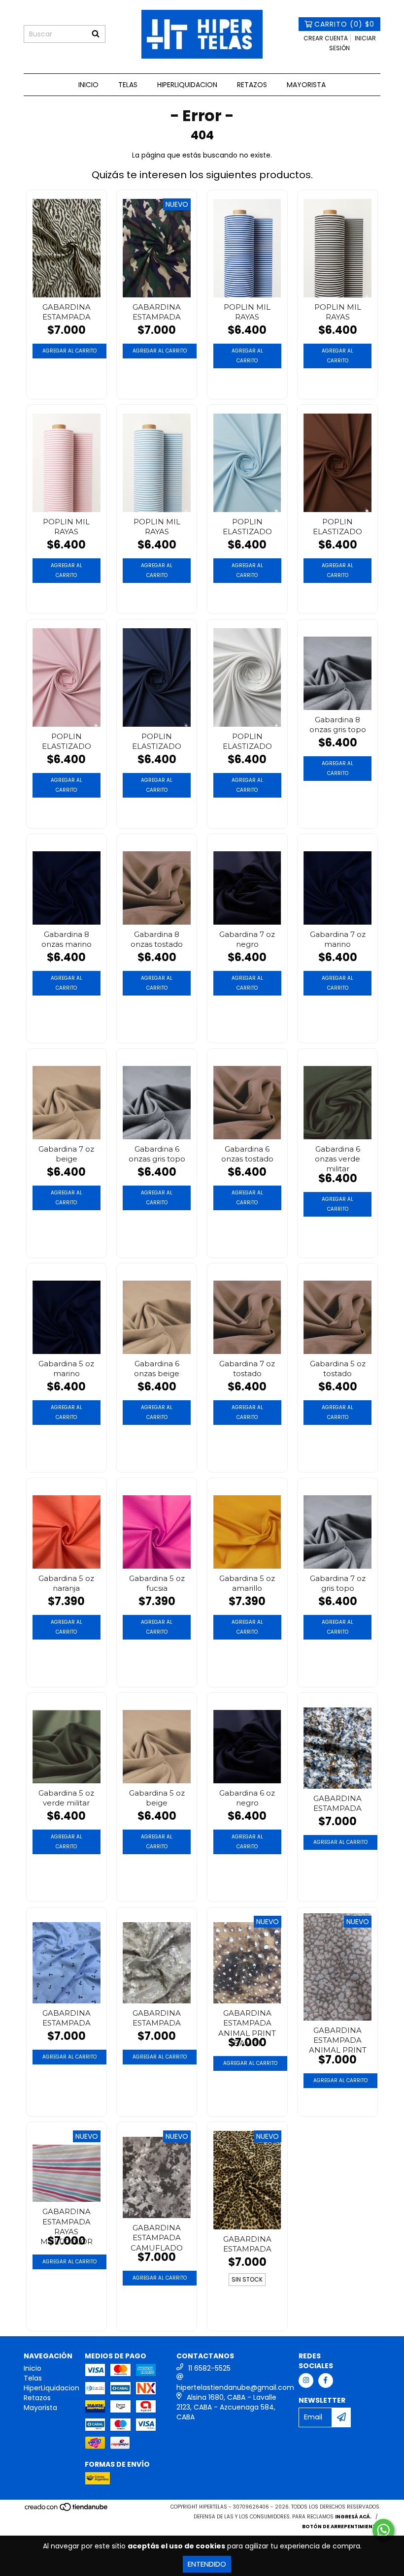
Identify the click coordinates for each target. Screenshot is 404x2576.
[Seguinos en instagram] (306, 2381)
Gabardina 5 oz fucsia (157, 1583)
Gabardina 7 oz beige (66, 1154)
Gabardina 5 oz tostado (338, 1368)
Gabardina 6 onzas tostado (247, 1154)
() (344, 24)
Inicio (88, 85)
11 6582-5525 (209, 2368)
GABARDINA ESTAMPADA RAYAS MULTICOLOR (67, 2220)
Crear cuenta (326, 38)
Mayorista (306, 85)
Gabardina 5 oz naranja (66, 1583)
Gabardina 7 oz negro (247, 939)
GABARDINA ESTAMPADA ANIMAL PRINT (338, 2039)
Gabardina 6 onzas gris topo (157, 1154)
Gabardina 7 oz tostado (247, 1368)
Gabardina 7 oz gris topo (338, 1583)
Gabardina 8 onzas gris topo (338, 724)
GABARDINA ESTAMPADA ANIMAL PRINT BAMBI (247, 2022)
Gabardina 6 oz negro (247, 1798)
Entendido (207, 2564)
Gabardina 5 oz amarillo (247, 1583)
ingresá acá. (353, 2517)
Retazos (252, 85)
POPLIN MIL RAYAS (247, 312)
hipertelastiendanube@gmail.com (235, 2387)
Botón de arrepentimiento (341, 2527)
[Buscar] (96, 34)
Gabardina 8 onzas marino (67, 939)
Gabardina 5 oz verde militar (66, 1798)
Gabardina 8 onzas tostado (157, 939)
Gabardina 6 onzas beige (157, 1368)
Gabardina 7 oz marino (338, 939)
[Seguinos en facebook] (326, 2381)
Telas (128, 85)
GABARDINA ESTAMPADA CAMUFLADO (157, 2237)
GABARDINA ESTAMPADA (67, 312)
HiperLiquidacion (187, 85)
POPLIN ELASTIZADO (247, 527)
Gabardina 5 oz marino (66, 1368)
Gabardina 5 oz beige (157, 1798)
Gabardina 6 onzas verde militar (337, 1158)
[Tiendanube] (67, 2510)
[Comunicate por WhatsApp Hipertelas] (383, 2530)
